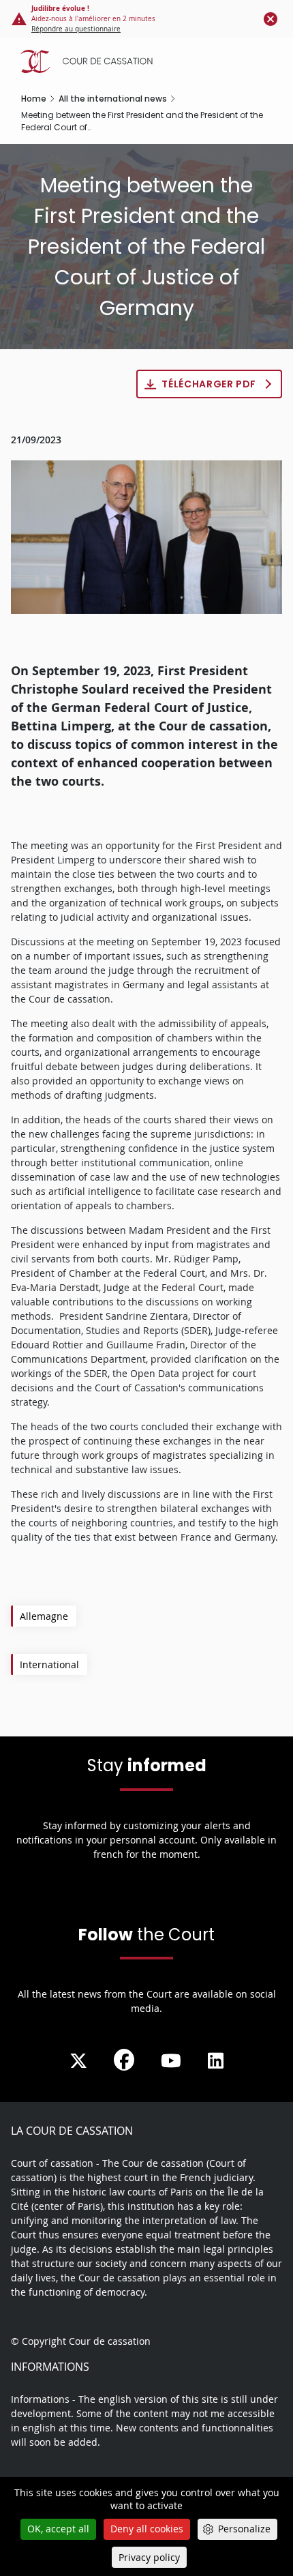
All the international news (113, 99)
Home (34, 99)
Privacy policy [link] (149, 2557)
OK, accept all (58, 2529)
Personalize (244, 2529)
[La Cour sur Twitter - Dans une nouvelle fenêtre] (78, 2061)
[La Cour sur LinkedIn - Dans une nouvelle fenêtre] (216, 2061)
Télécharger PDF (209, 384)
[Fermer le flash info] (271, 18)
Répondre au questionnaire (76, 29)
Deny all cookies (147, 2529)
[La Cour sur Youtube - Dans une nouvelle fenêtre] (171, 2061)
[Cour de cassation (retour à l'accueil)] (150, 61)
